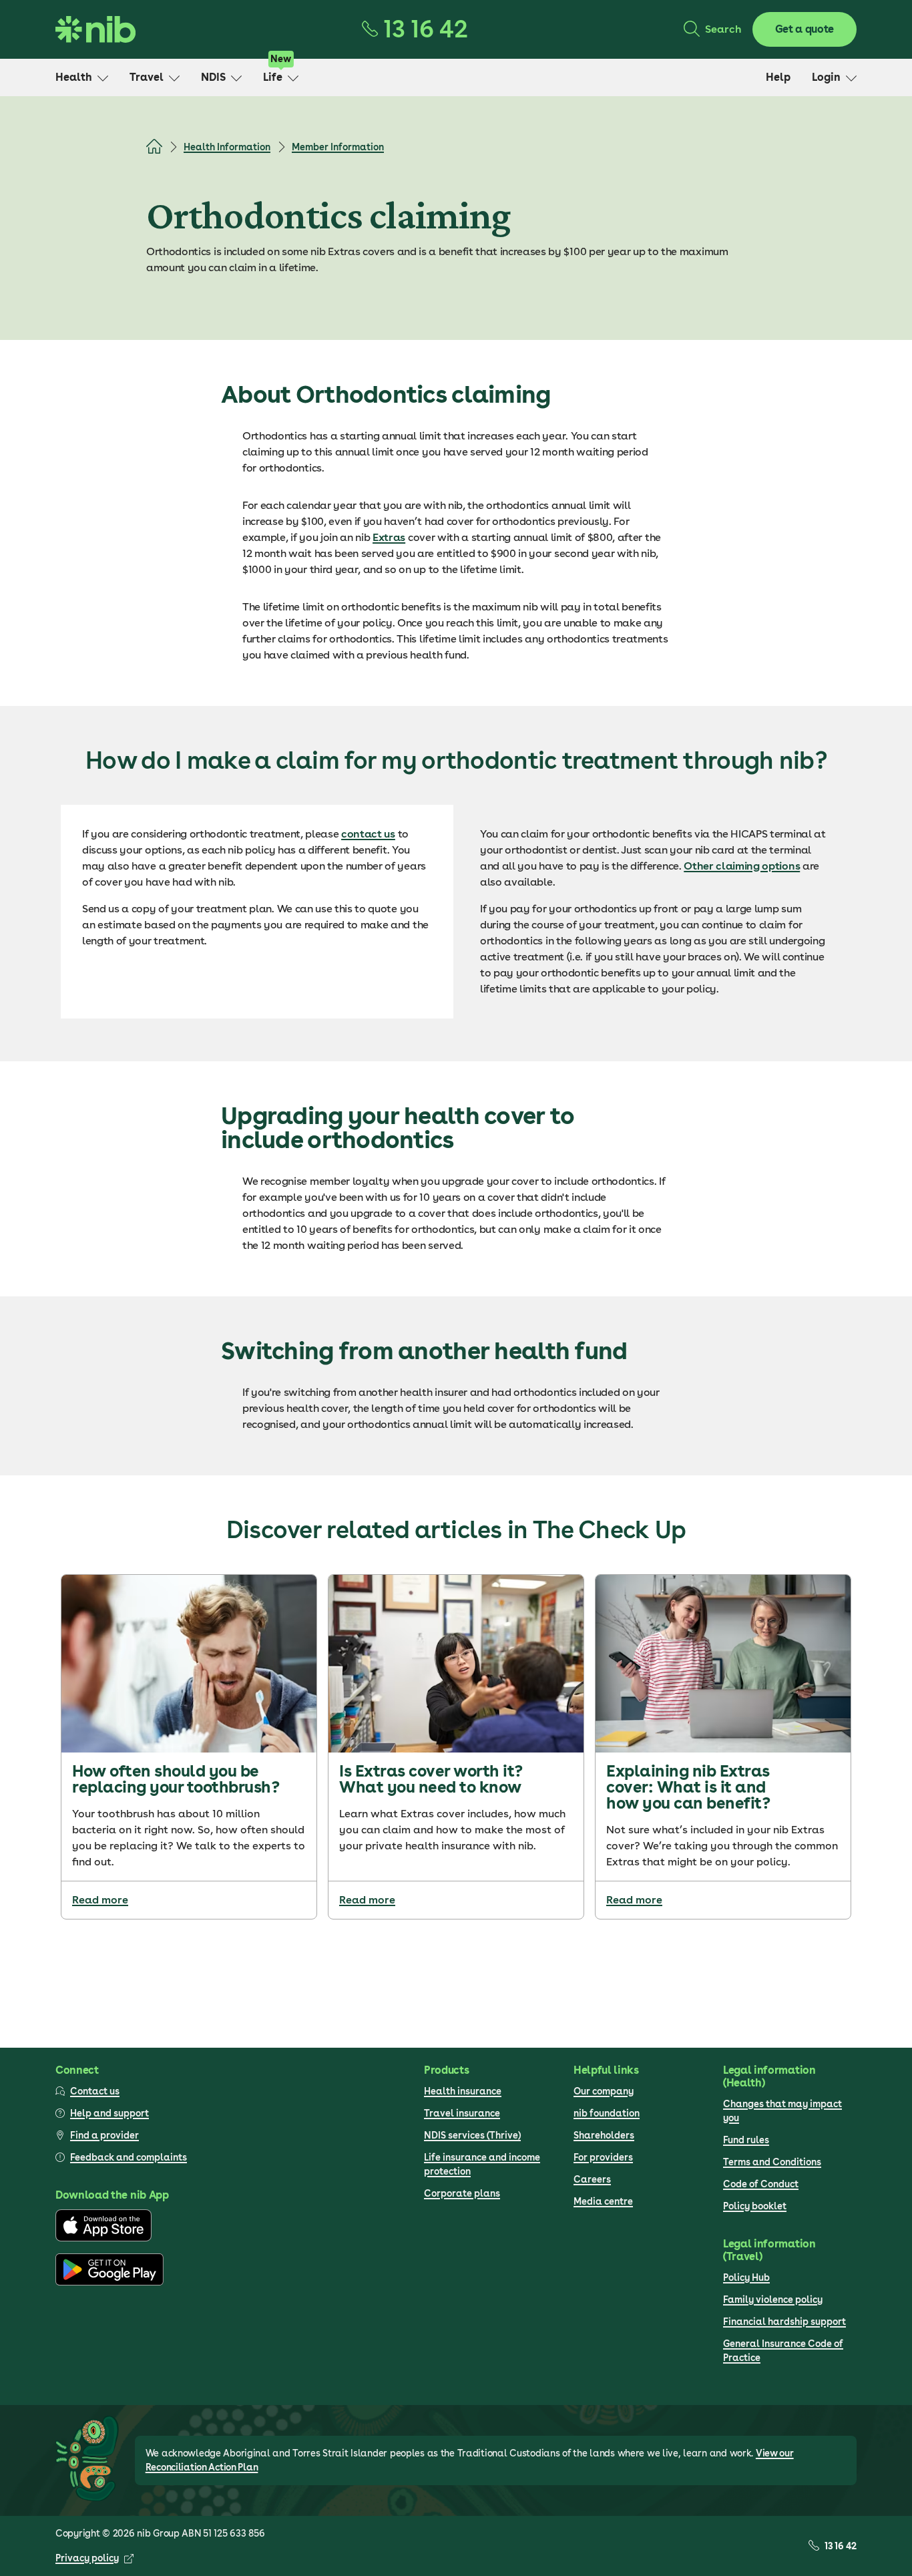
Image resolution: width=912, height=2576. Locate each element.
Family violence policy (773, 2299)
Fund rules (746, 2140)
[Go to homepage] (95, 29)
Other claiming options (742, 866)
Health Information (227, 147)
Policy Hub (746, 2277)
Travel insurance (462, 2113)
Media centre (603, 2201)
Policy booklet (755, 2206)
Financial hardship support (784, 2322)
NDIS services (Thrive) (472, 2135)
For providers (603, 2157)
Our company (604, 2091)
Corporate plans (462, 2193)
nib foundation (607, 2113)
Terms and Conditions (772, 2162)
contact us (368, 834)
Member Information (338, 147)
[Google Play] (109, 2282)
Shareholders (604, 2135)
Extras (389, 537)
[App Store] (103, 2238)
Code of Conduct (761, 2184)
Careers (592, 2179)
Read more (100, 1900)
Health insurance (463, 2091)
